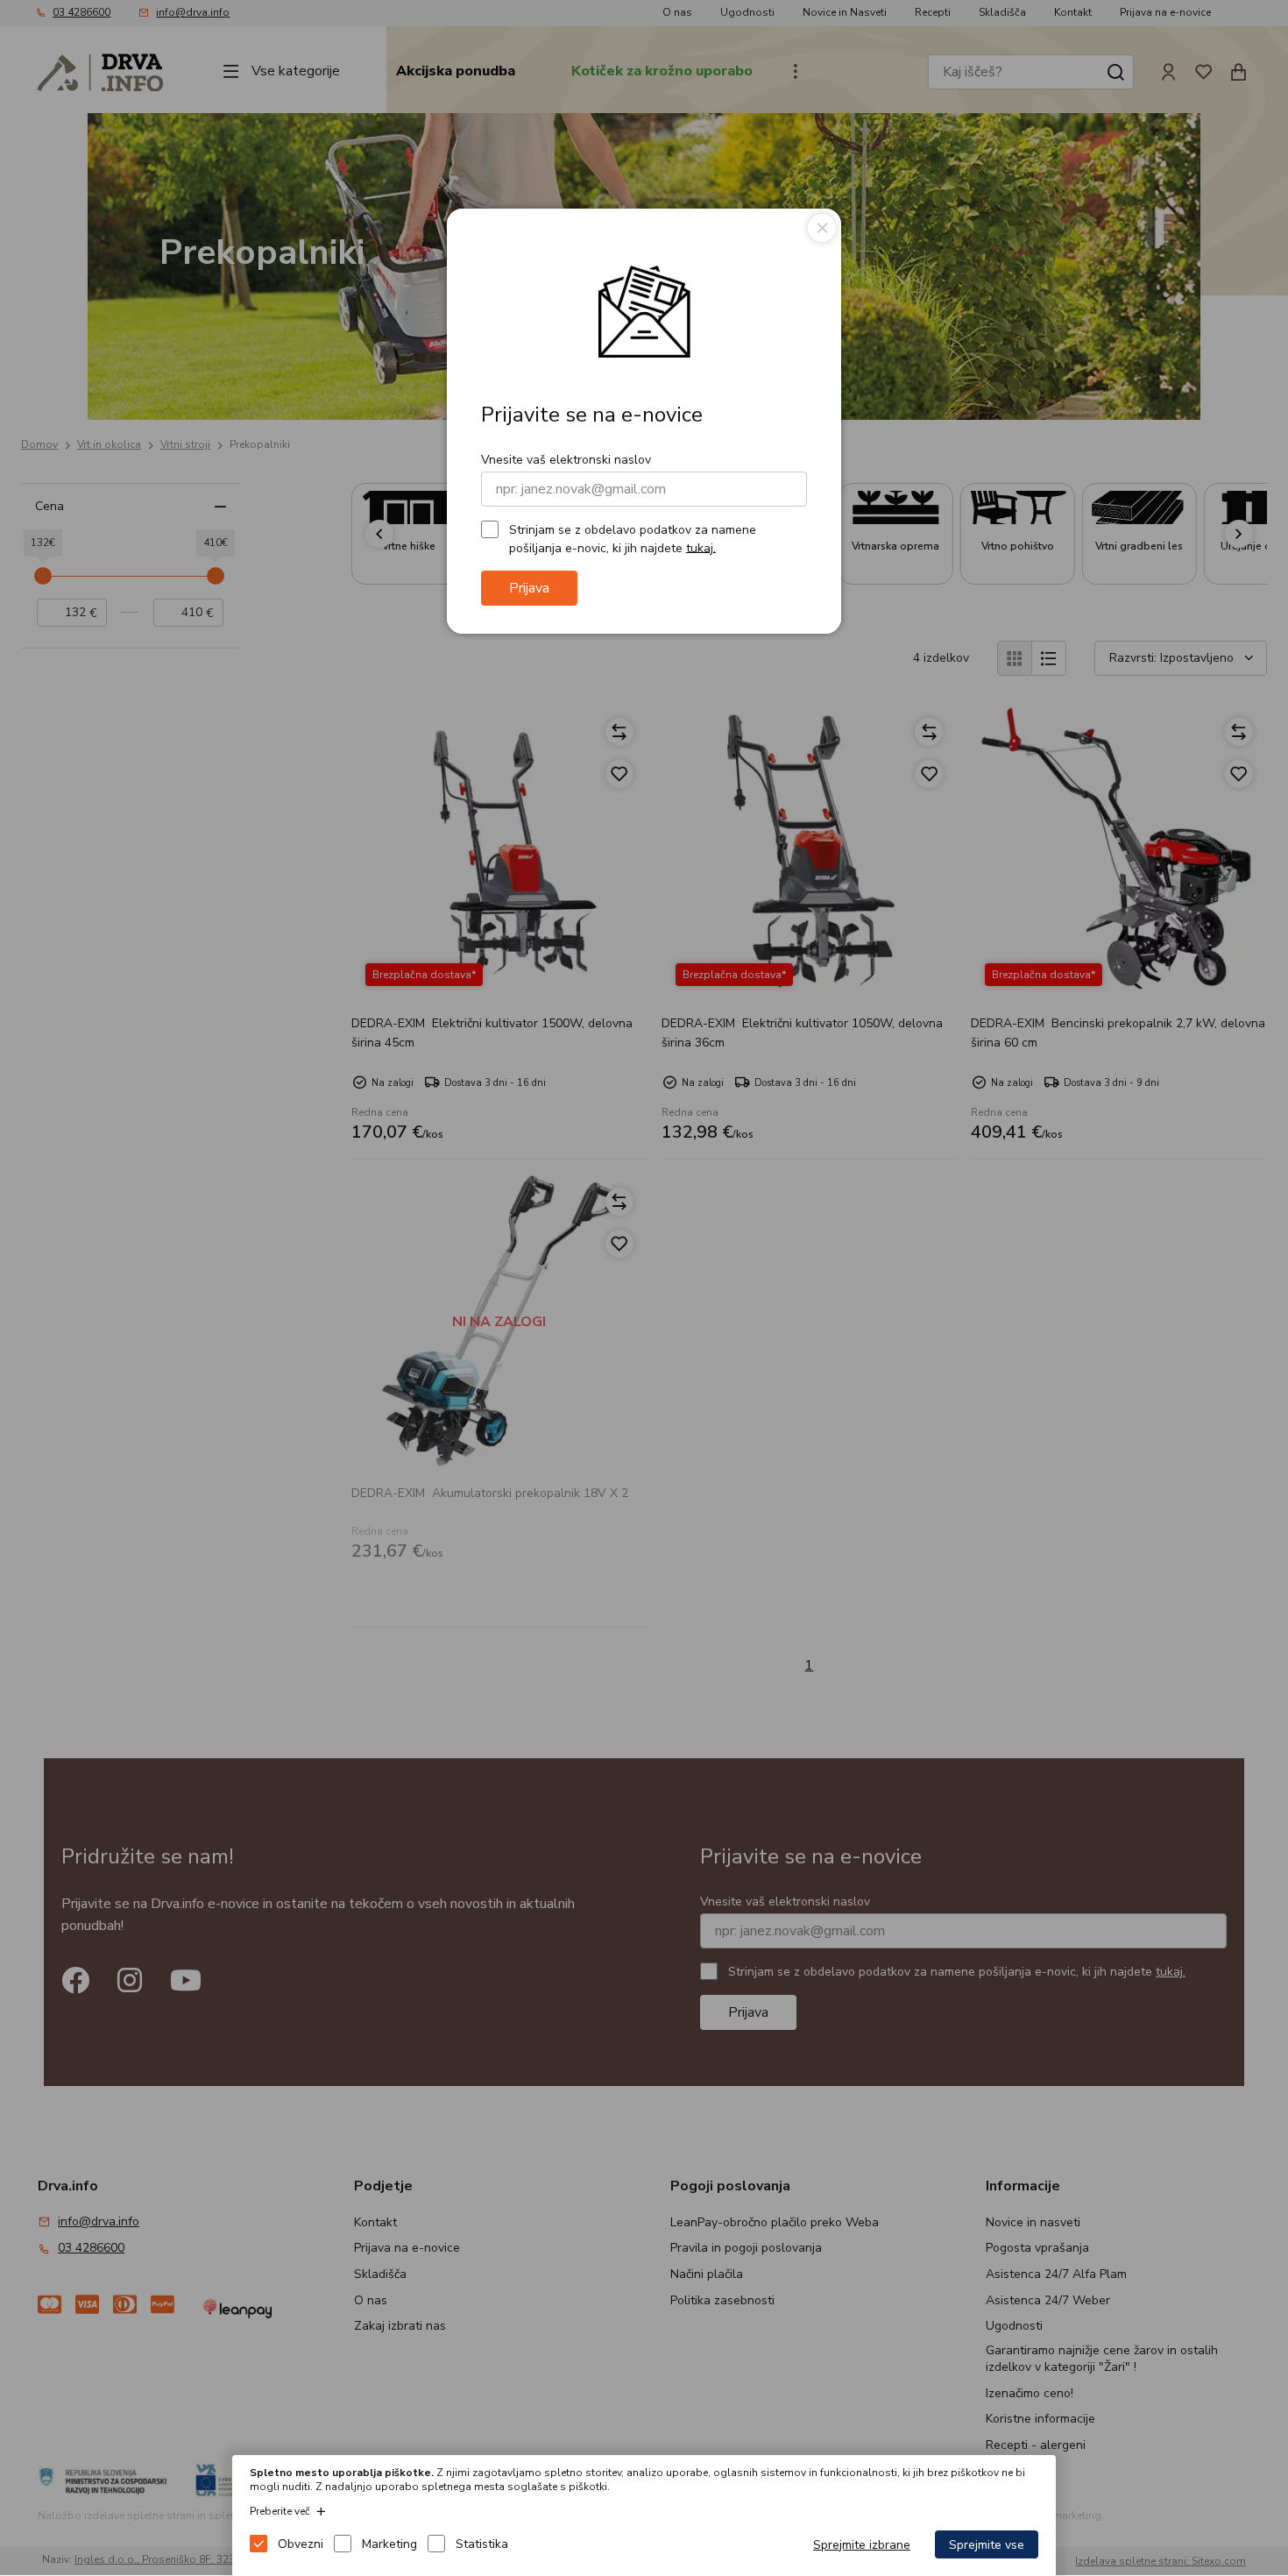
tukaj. (701, 547)
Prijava (529, 588)
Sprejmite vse (987, 2545)
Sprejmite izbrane (862, 2545)
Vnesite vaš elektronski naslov (566, 460)
